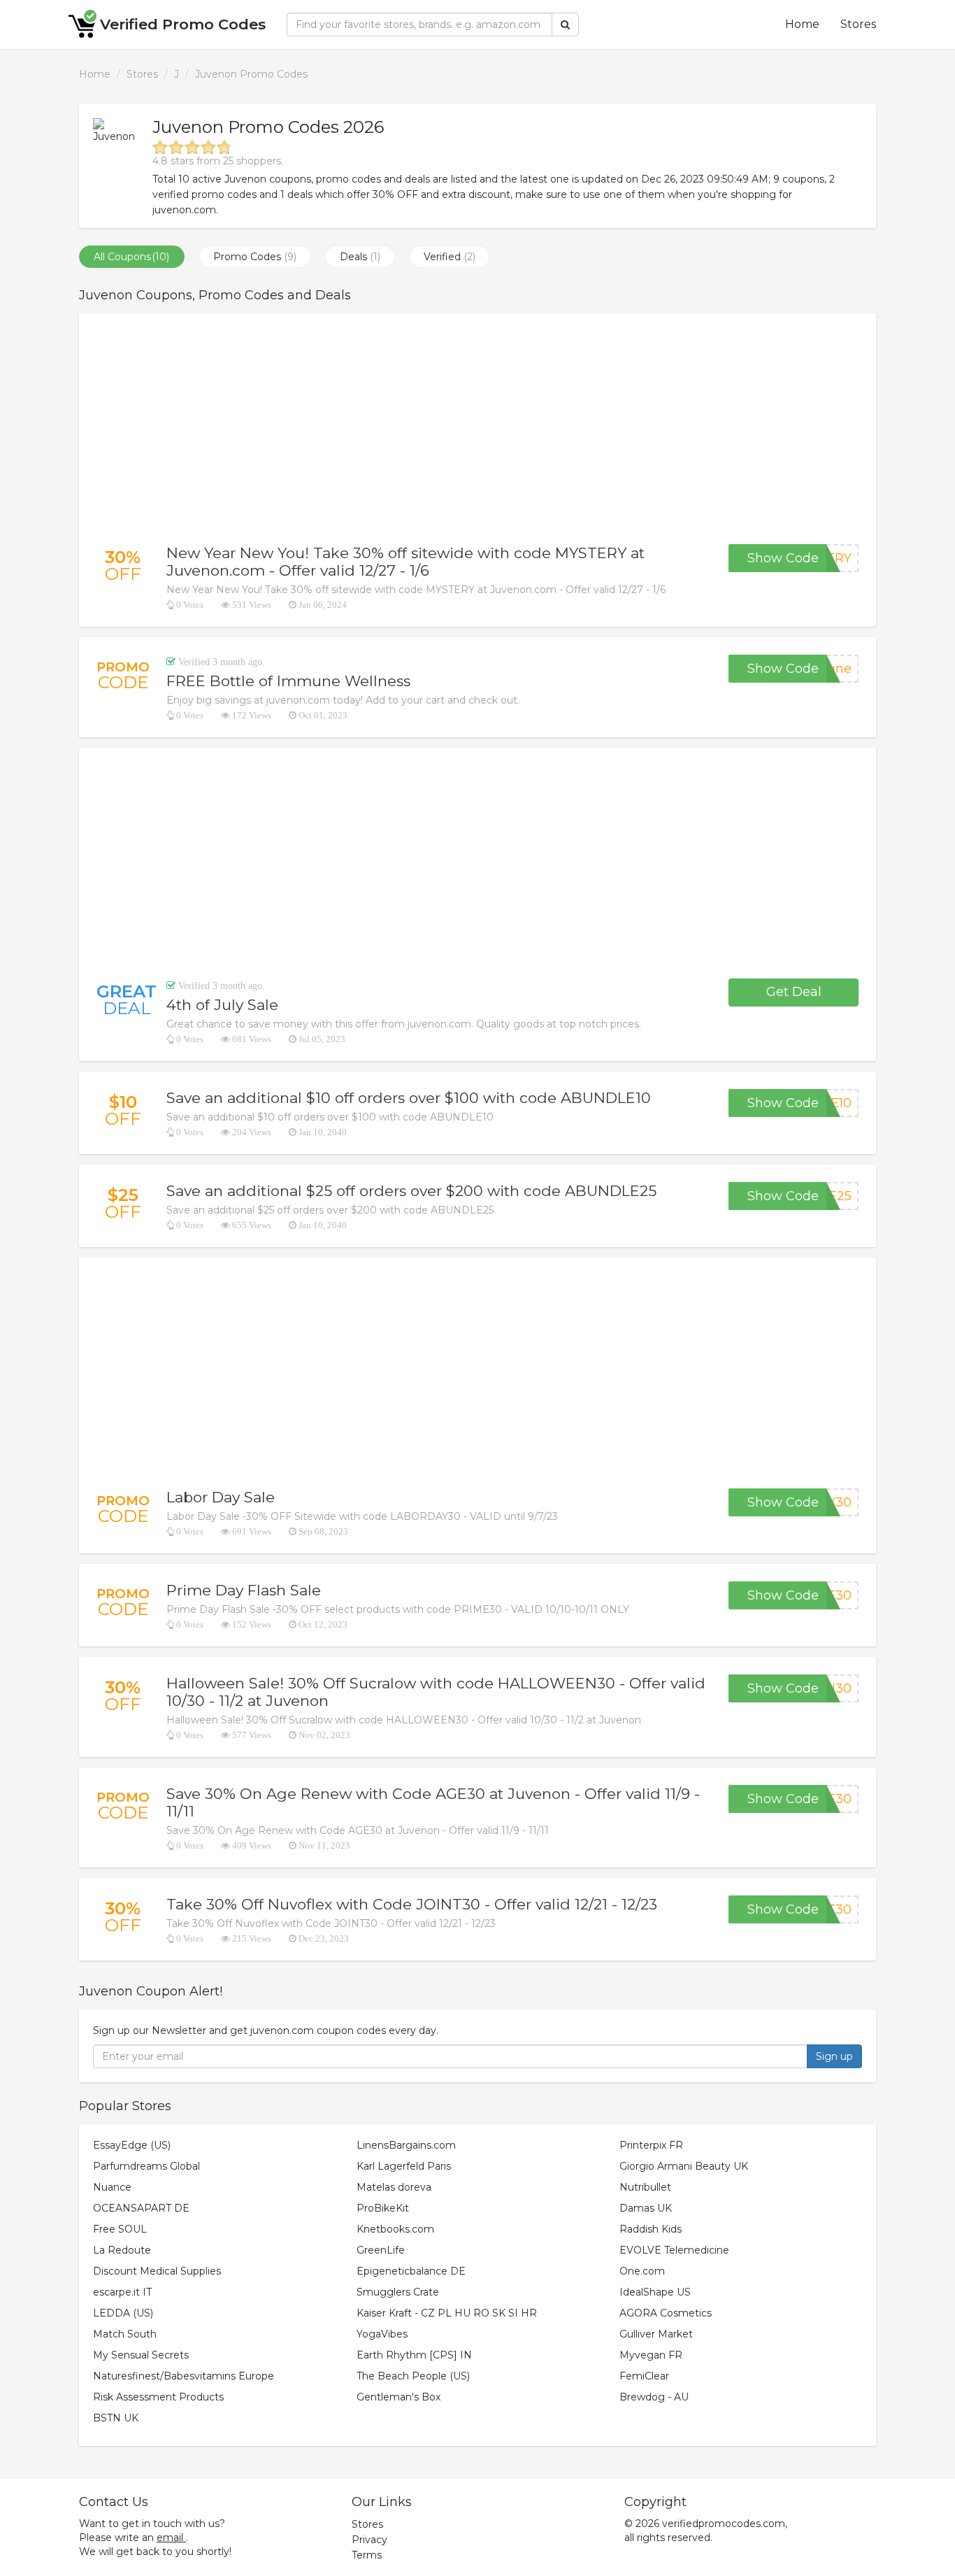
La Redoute (122, 2250)
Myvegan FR (651, 2355)
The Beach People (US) (413, 2376)
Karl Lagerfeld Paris (404, 2166)
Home (802, 24)
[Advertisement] (477, 429)
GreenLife (381, 2250)
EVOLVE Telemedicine (674, 2250)
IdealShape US (655, 2292)
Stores (858, 24)
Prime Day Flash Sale (244, 1590)
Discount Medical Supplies (157, 2271)
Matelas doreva (394, 2187)
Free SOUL (120, 2229)
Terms (367, 2555)
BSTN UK (116, 2418)
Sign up (834, 2056)
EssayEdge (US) (132, 2145)
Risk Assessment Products (158, 2397)
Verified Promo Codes (183, 24)
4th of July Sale (222, 1005)
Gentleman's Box (398, 2397)
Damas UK (646, 2208)
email (170, 2538)
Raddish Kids (651, 2229)
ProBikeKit (383, 2208)
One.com (642, 2271)
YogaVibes (382, 2334)
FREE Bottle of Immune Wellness (288, 681)
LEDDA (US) (123, 2313)
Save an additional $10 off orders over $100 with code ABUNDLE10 (409, 1098)
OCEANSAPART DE (141, 2208)
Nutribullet (645, 2187)
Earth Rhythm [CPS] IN (414, 2355)
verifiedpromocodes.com (724, 2524)
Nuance (112, 2187)
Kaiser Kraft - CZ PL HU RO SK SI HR (447, 2313)
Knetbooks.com (395, 2229)
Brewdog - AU (654, 2397)
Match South (125, 2334)
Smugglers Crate (398, 2292)
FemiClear (644, 2376)
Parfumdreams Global (146, 2166)
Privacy (369, 2540)
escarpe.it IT (122, 2292)
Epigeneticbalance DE (411, 2271)
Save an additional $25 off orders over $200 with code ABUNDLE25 (411, 1191)
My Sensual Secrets (141, 2355)
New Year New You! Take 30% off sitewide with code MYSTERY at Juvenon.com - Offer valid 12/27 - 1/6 (405, 562)
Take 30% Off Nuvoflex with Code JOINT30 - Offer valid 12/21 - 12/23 (412, 1904)
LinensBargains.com (406, 2145)
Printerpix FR (651, 2145)
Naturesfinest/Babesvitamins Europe (184, 2376)
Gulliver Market (656, 2334)
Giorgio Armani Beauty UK (684, 2166)
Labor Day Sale (221, 1497)
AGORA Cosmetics (666, 2313)
